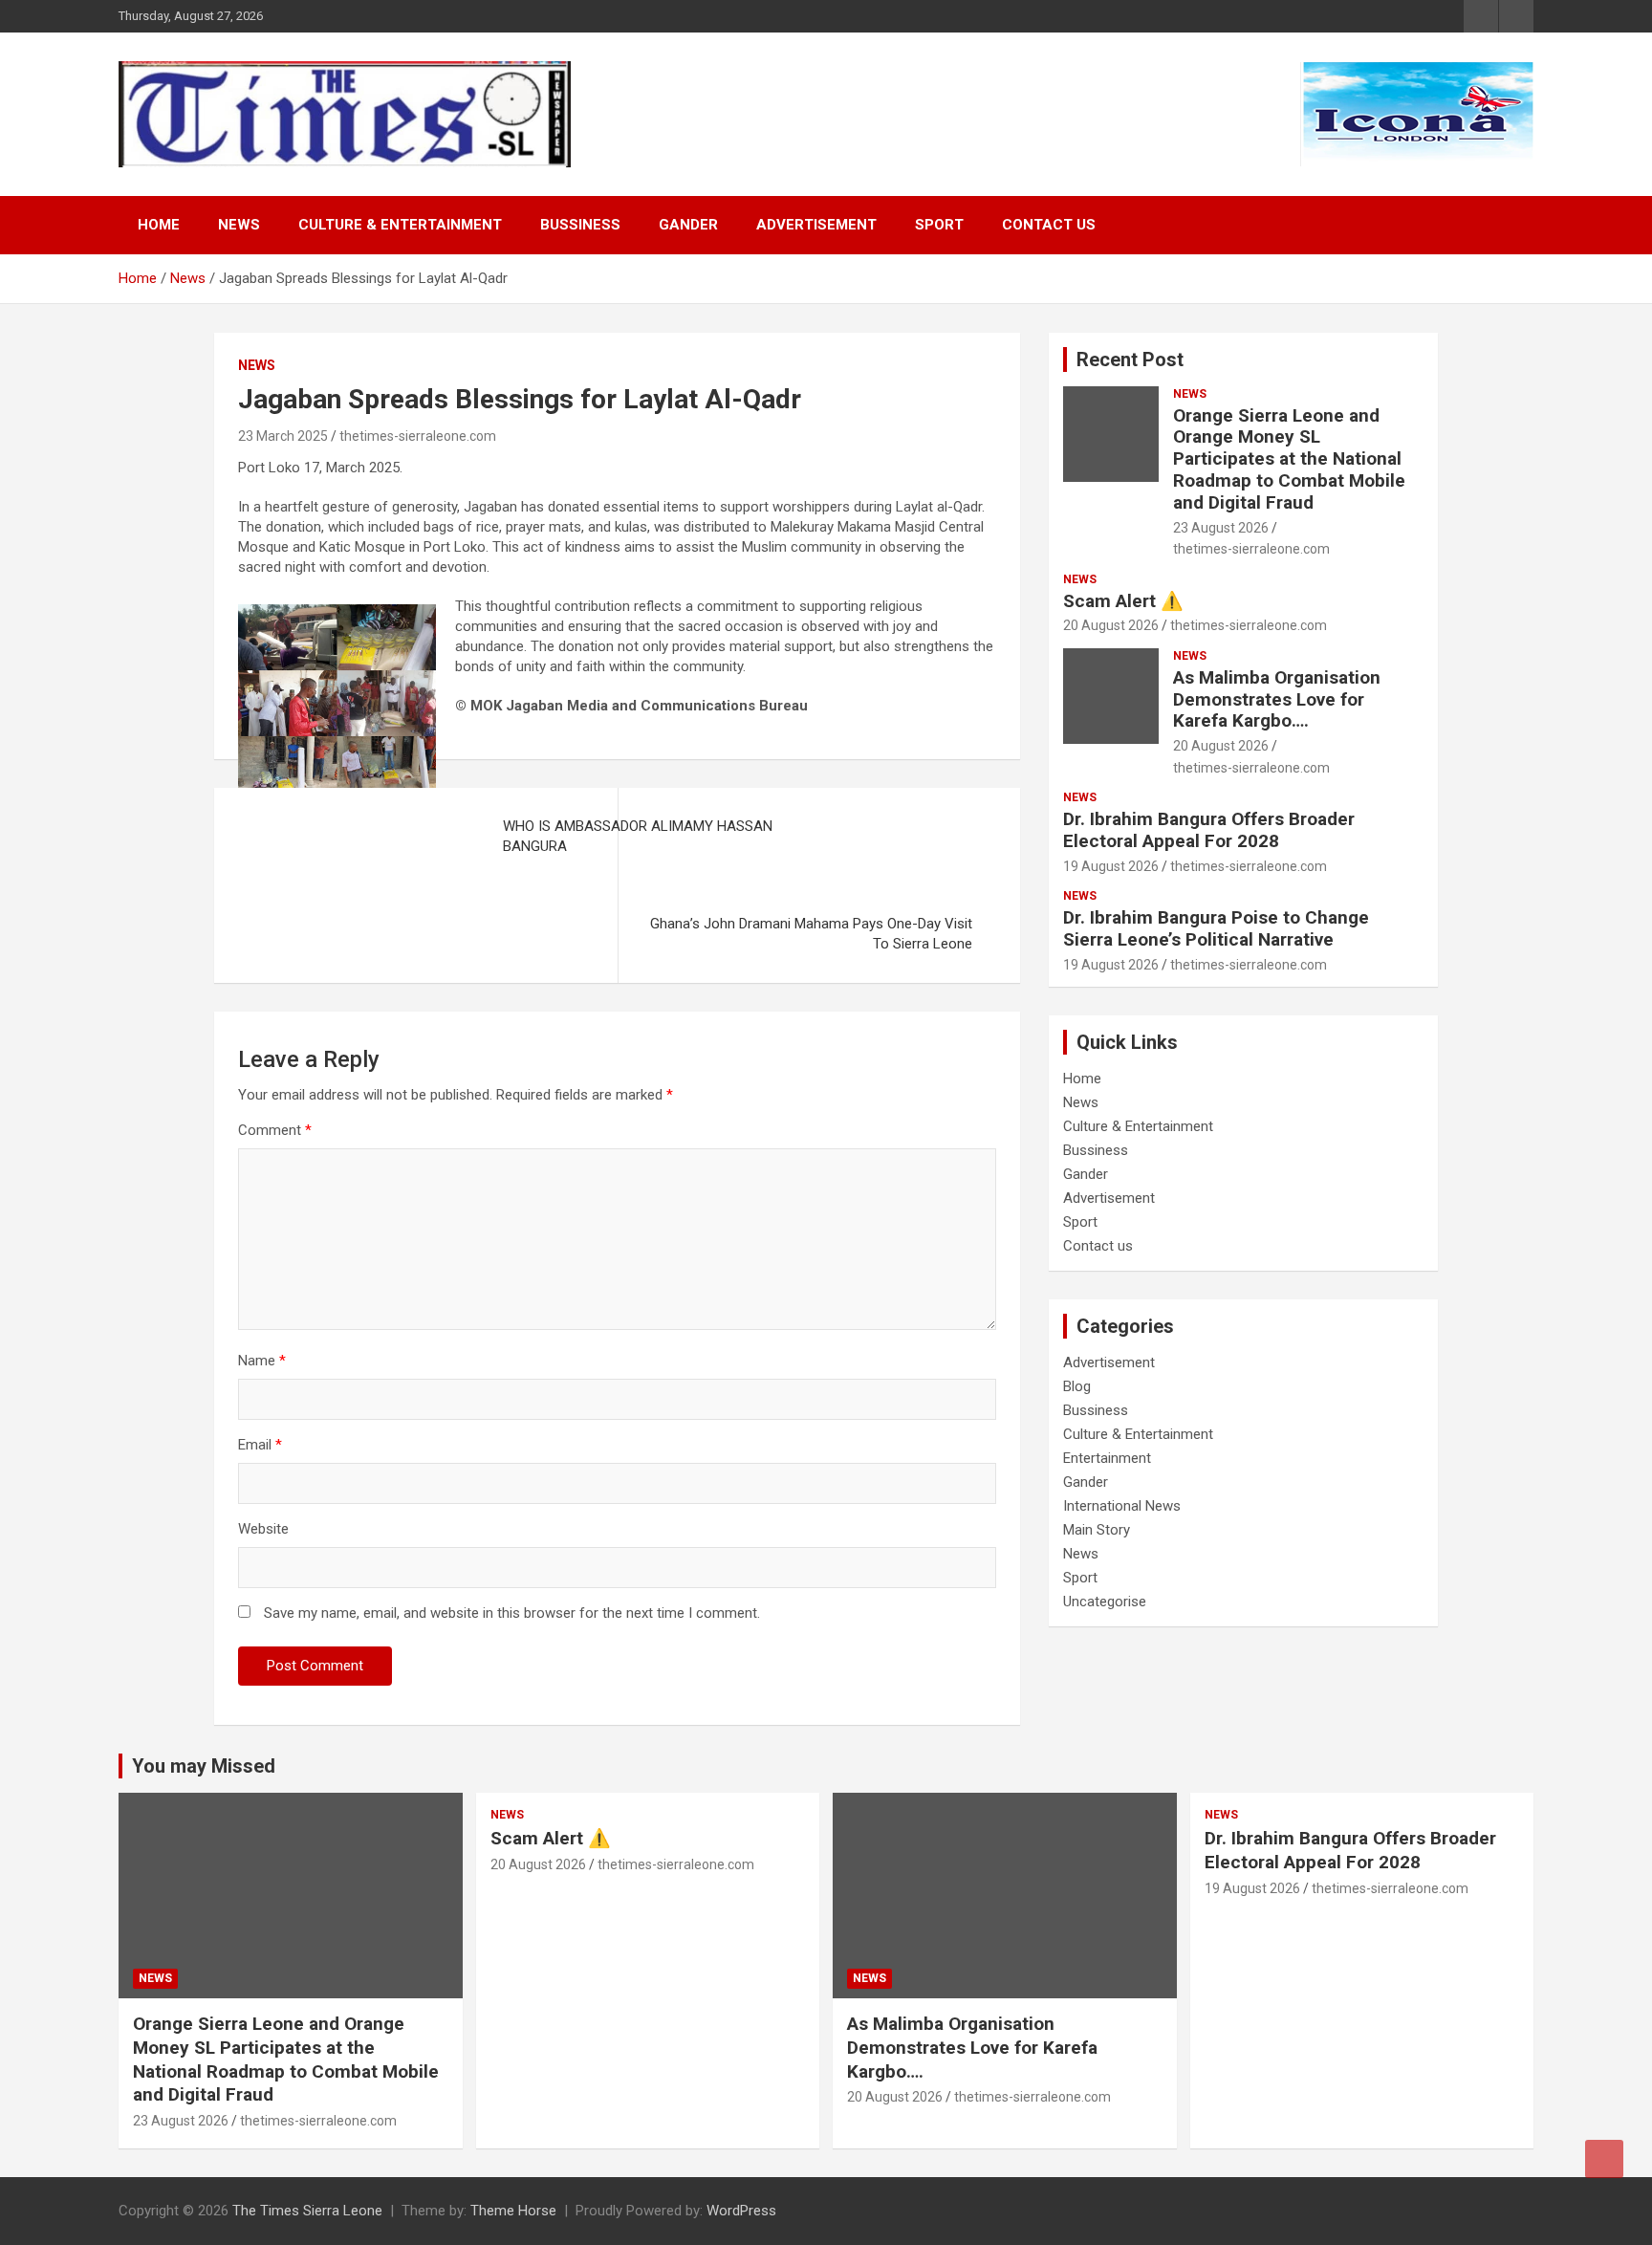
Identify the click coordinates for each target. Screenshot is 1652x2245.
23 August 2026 (1221, 528)
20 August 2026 (1111, 625)
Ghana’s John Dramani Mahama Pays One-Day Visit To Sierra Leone (811, 934)
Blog (1077, 1386)
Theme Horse (513, 2211)
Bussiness (580, 225)
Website (263, 1529)
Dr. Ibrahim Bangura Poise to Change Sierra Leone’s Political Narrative (1216, 928)
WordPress (741, 2211)
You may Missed (204, 1766)
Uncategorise (1105, 1602)
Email (260, 1445)
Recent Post (1130, 360)
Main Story (1097, 1530)
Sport (939, 225)
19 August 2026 (1111, 866)
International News (1122, 1506)
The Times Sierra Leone (307, 2211)
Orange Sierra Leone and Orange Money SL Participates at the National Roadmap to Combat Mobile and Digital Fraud (1289, 459)
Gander (688, 225)
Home (159, 225)
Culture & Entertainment (400, 225)
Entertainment (1107, 1458)
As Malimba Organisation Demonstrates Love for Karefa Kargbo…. (1277, 699)
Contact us (1049, 225)
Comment (275, 1130)
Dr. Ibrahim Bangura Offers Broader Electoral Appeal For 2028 (1209, 830)
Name (262, 1361)
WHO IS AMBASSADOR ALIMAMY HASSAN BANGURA (638, 836)
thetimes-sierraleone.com (418, 436)
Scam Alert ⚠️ (1123, 601)
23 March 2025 (283, 436)
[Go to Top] (1604, 2159)
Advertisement (816, 225)
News (239, 225)
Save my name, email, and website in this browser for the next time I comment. (512, 1613)
